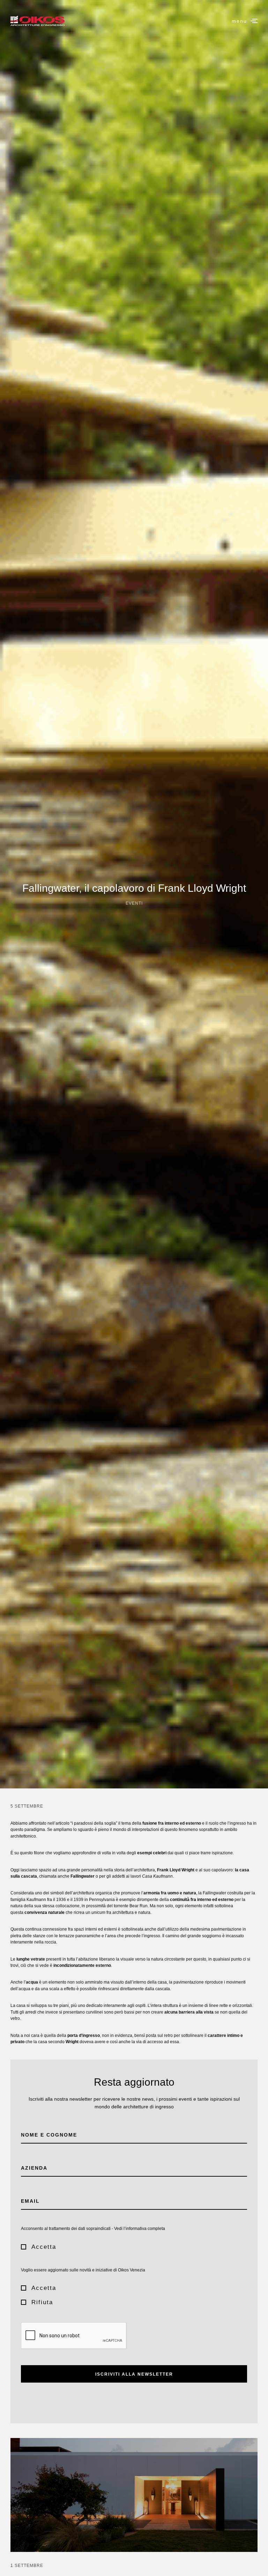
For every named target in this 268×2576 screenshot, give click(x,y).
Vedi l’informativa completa (140, 2229)
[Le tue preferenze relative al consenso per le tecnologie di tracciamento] (256, 2564)
